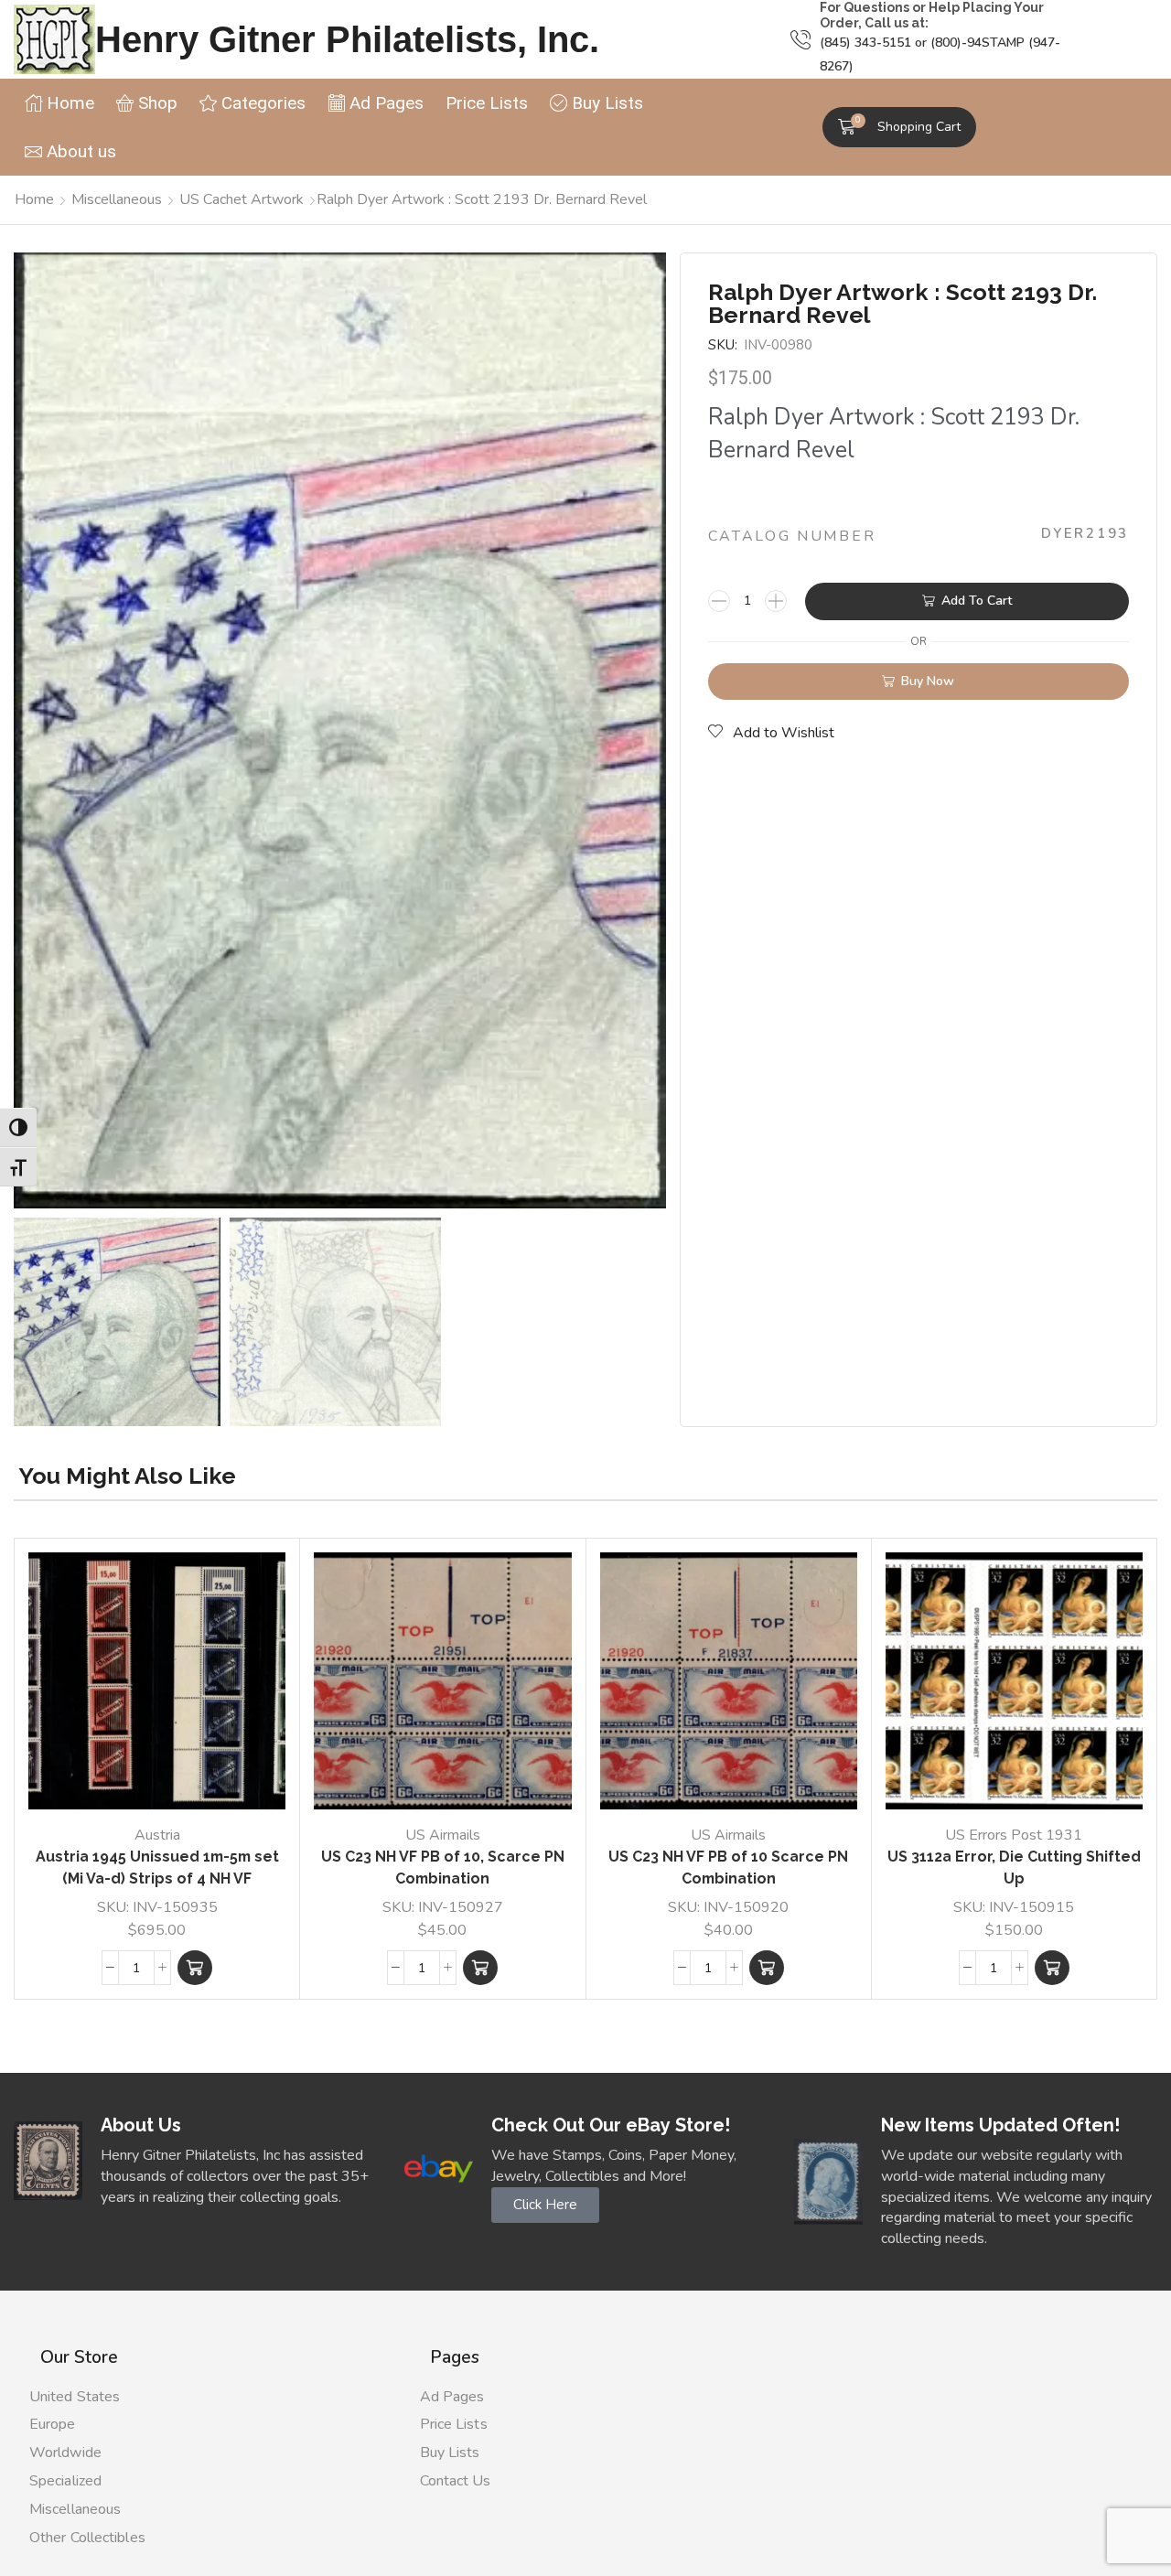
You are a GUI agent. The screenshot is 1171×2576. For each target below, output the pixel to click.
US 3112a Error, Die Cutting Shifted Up (1014, 1868)
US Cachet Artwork (242, 199)
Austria (157, 1835)
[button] (899, 127)
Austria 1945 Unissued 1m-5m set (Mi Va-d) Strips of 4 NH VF (157, 1868)
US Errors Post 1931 (1014, 1835)
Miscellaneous (117, 199)
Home (34, 199)
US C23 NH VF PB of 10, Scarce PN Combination (443, 1868)
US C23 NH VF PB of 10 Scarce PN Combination (728, 1868)
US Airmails (443, 1835)
